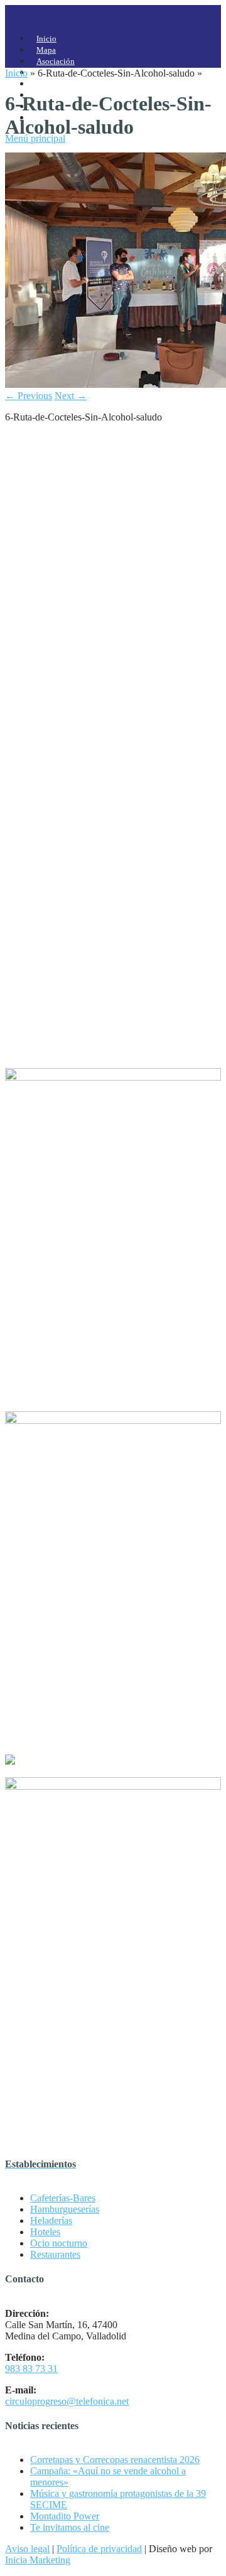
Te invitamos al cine (70, 2527)
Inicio (16, 73)
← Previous (29, 396)
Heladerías (51, 2221)
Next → (71, 396)
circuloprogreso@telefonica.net (67, 2401)
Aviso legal (27, 2549)
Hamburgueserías (65, 2209)
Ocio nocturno (59, 2243)
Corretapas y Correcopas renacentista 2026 (115, 2460)
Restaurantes (55, 2254)
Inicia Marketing (38, 2560)
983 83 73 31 (31, 2369)
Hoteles (45, 2232)
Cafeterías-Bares (63, 2198)
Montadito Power (65, 2516)
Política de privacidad (99, 2549)
